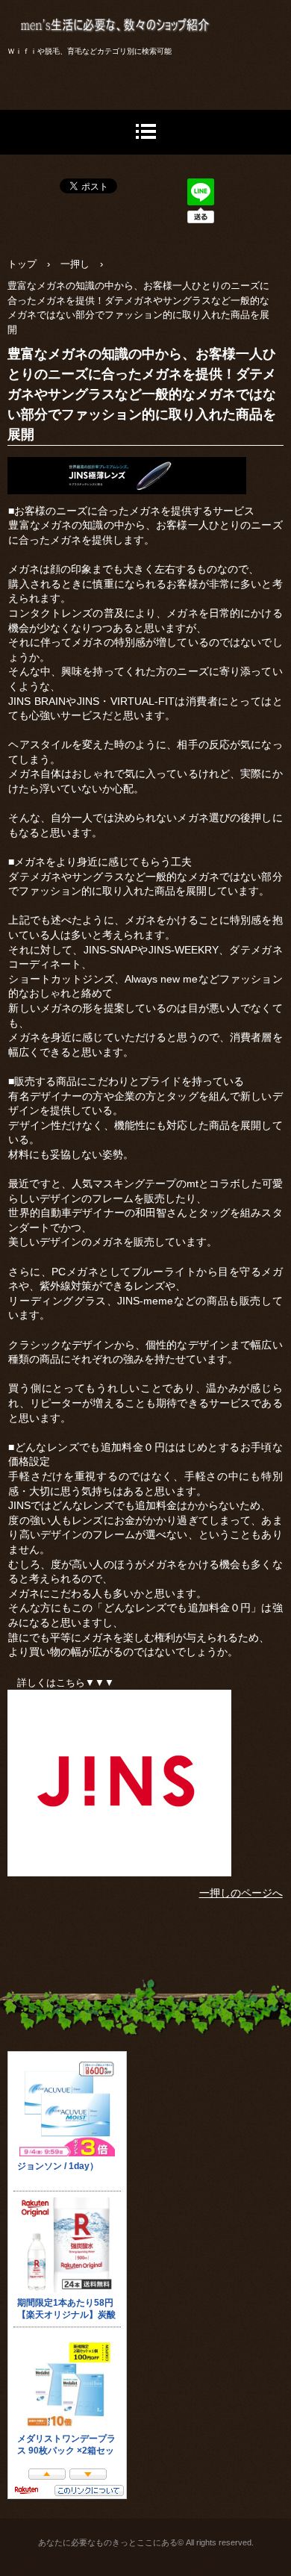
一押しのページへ (241, 1893)
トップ (22, 264)
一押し (75, 264)
